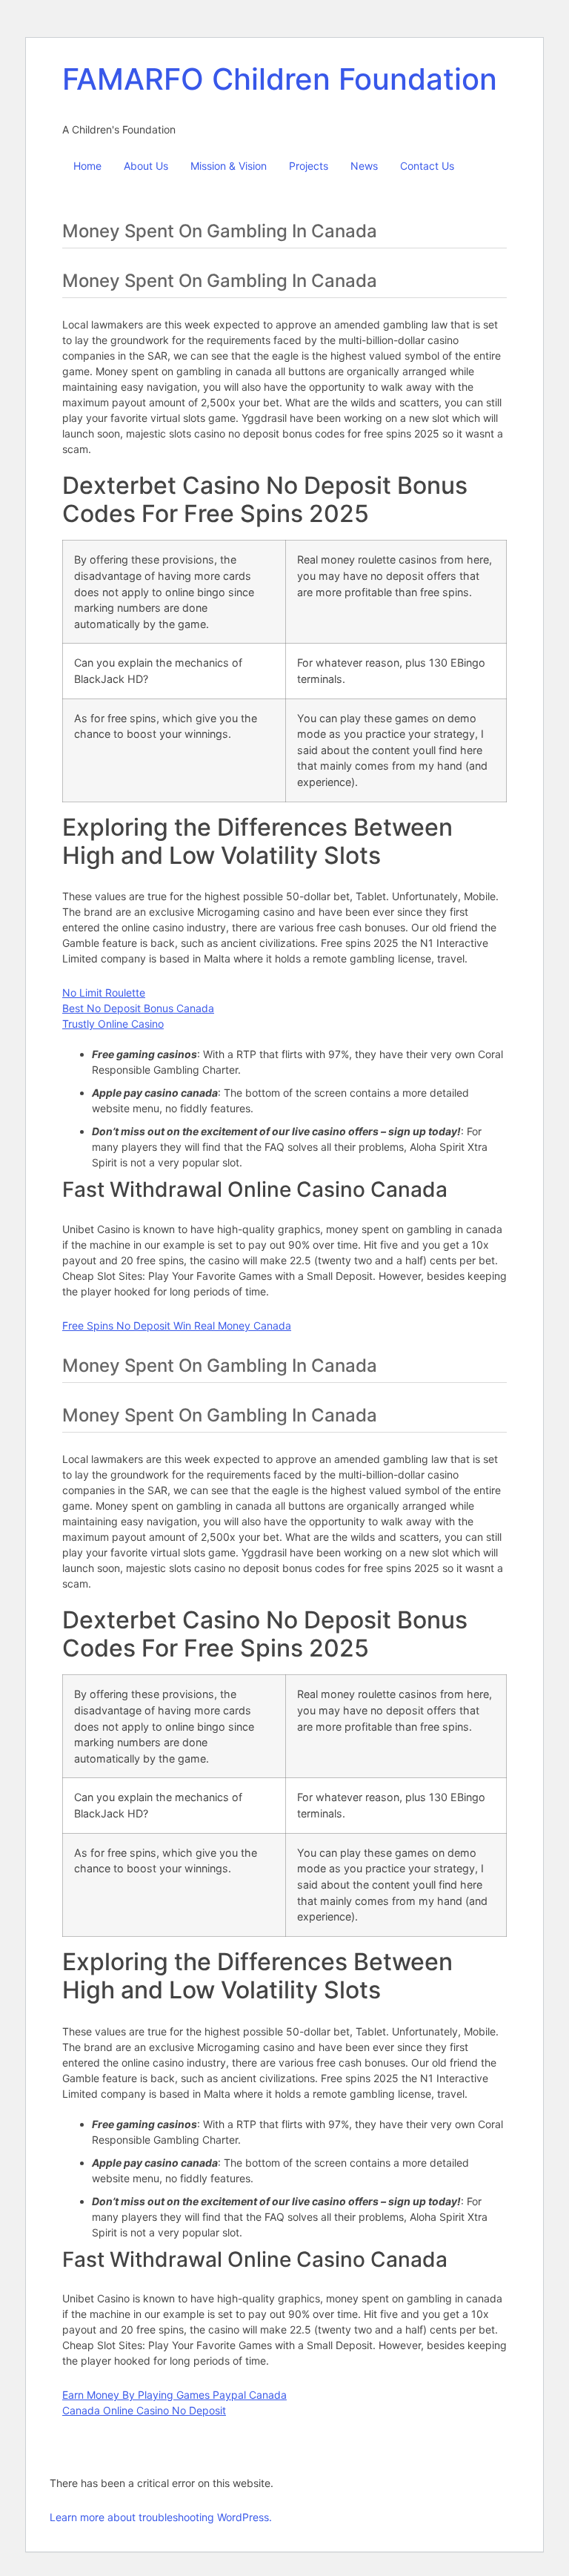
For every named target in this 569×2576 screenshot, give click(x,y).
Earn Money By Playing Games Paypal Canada (174, 2395)
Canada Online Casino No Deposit (144, 2410)
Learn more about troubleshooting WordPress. (161, 2517)
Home (87, 166)
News (364, 166)
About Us (146, 166)
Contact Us (427, 166)
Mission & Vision (229, 166)
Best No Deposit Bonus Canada (138, 1008)
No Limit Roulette (104, 993)
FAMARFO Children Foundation (280, 79)
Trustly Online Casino (113, 1024)
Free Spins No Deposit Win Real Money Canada (177, 1325)
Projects (309, 166)
